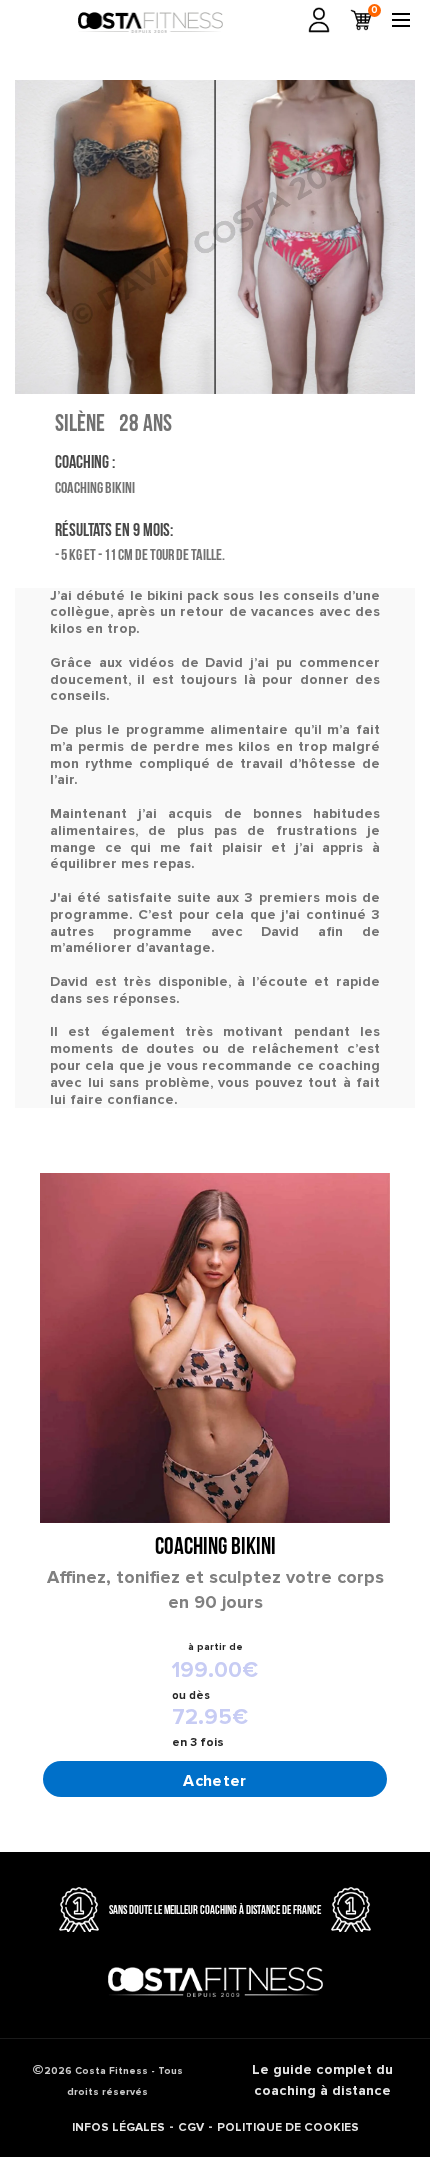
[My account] (319, 20)
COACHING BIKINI (215, 1548)
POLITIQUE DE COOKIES (288, 2127)
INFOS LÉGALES (118, 2127)
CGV (191, 2127)
